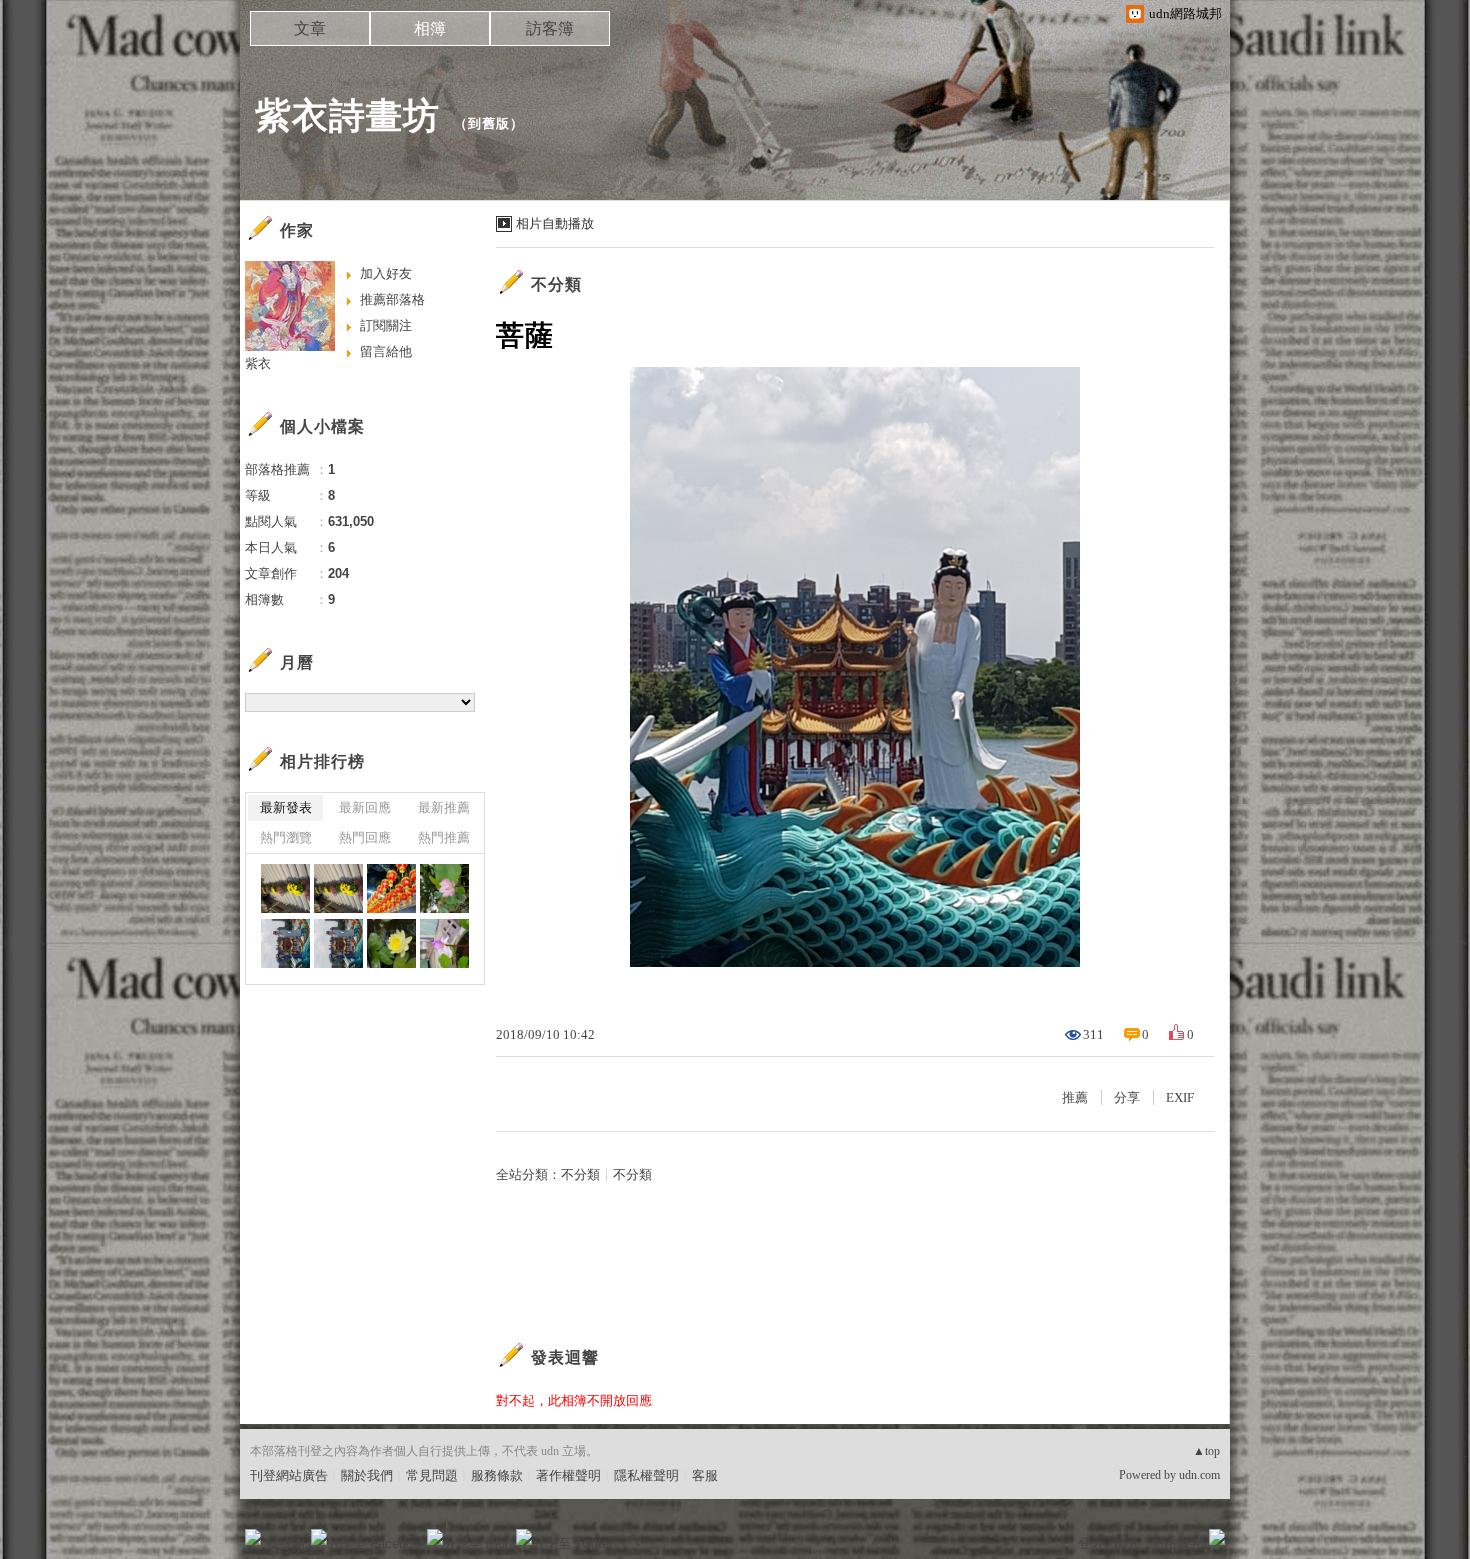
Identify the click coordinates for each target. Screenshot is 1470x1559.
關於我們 (367, 1475)
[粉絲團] (253, 1537)
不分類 (556, 284)
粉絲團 (285, 1543)
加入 (1127, 1543)
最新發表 (286, 807)
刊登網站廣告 (289, 1475)
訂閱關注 (386, 325)
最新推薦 (444, 807)
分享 (1127, 1097)
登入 (1091, 1543)
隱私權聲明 (646, 1475)
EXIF (1180, 1097)
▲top (1206, 1451)
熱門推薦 (444, 837)
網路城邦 (1177, 1543)
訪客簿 (550, 28)
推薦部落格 (392, 299)
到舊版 (489, 123)
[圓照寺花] (285, 888)
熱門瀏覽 (286, 837)
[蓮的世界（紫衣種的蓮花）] (444, 943)
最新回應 (365, 807)
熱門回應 (365, 837)
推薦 (1075, 1097)
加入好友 (386, 273)
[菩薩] (285, 943)
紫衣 (258, 363)
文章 (310, 28)
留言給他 (386, 351)
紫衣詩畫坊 (347, 115)
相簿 (430, 28)
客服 (705, 1475)
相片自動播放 (555, 223)
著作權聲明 (568, 1475)
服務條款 (497, 1475)
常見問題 (432, 1475)
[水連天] (391, 888)
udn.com (1199, 1475)
